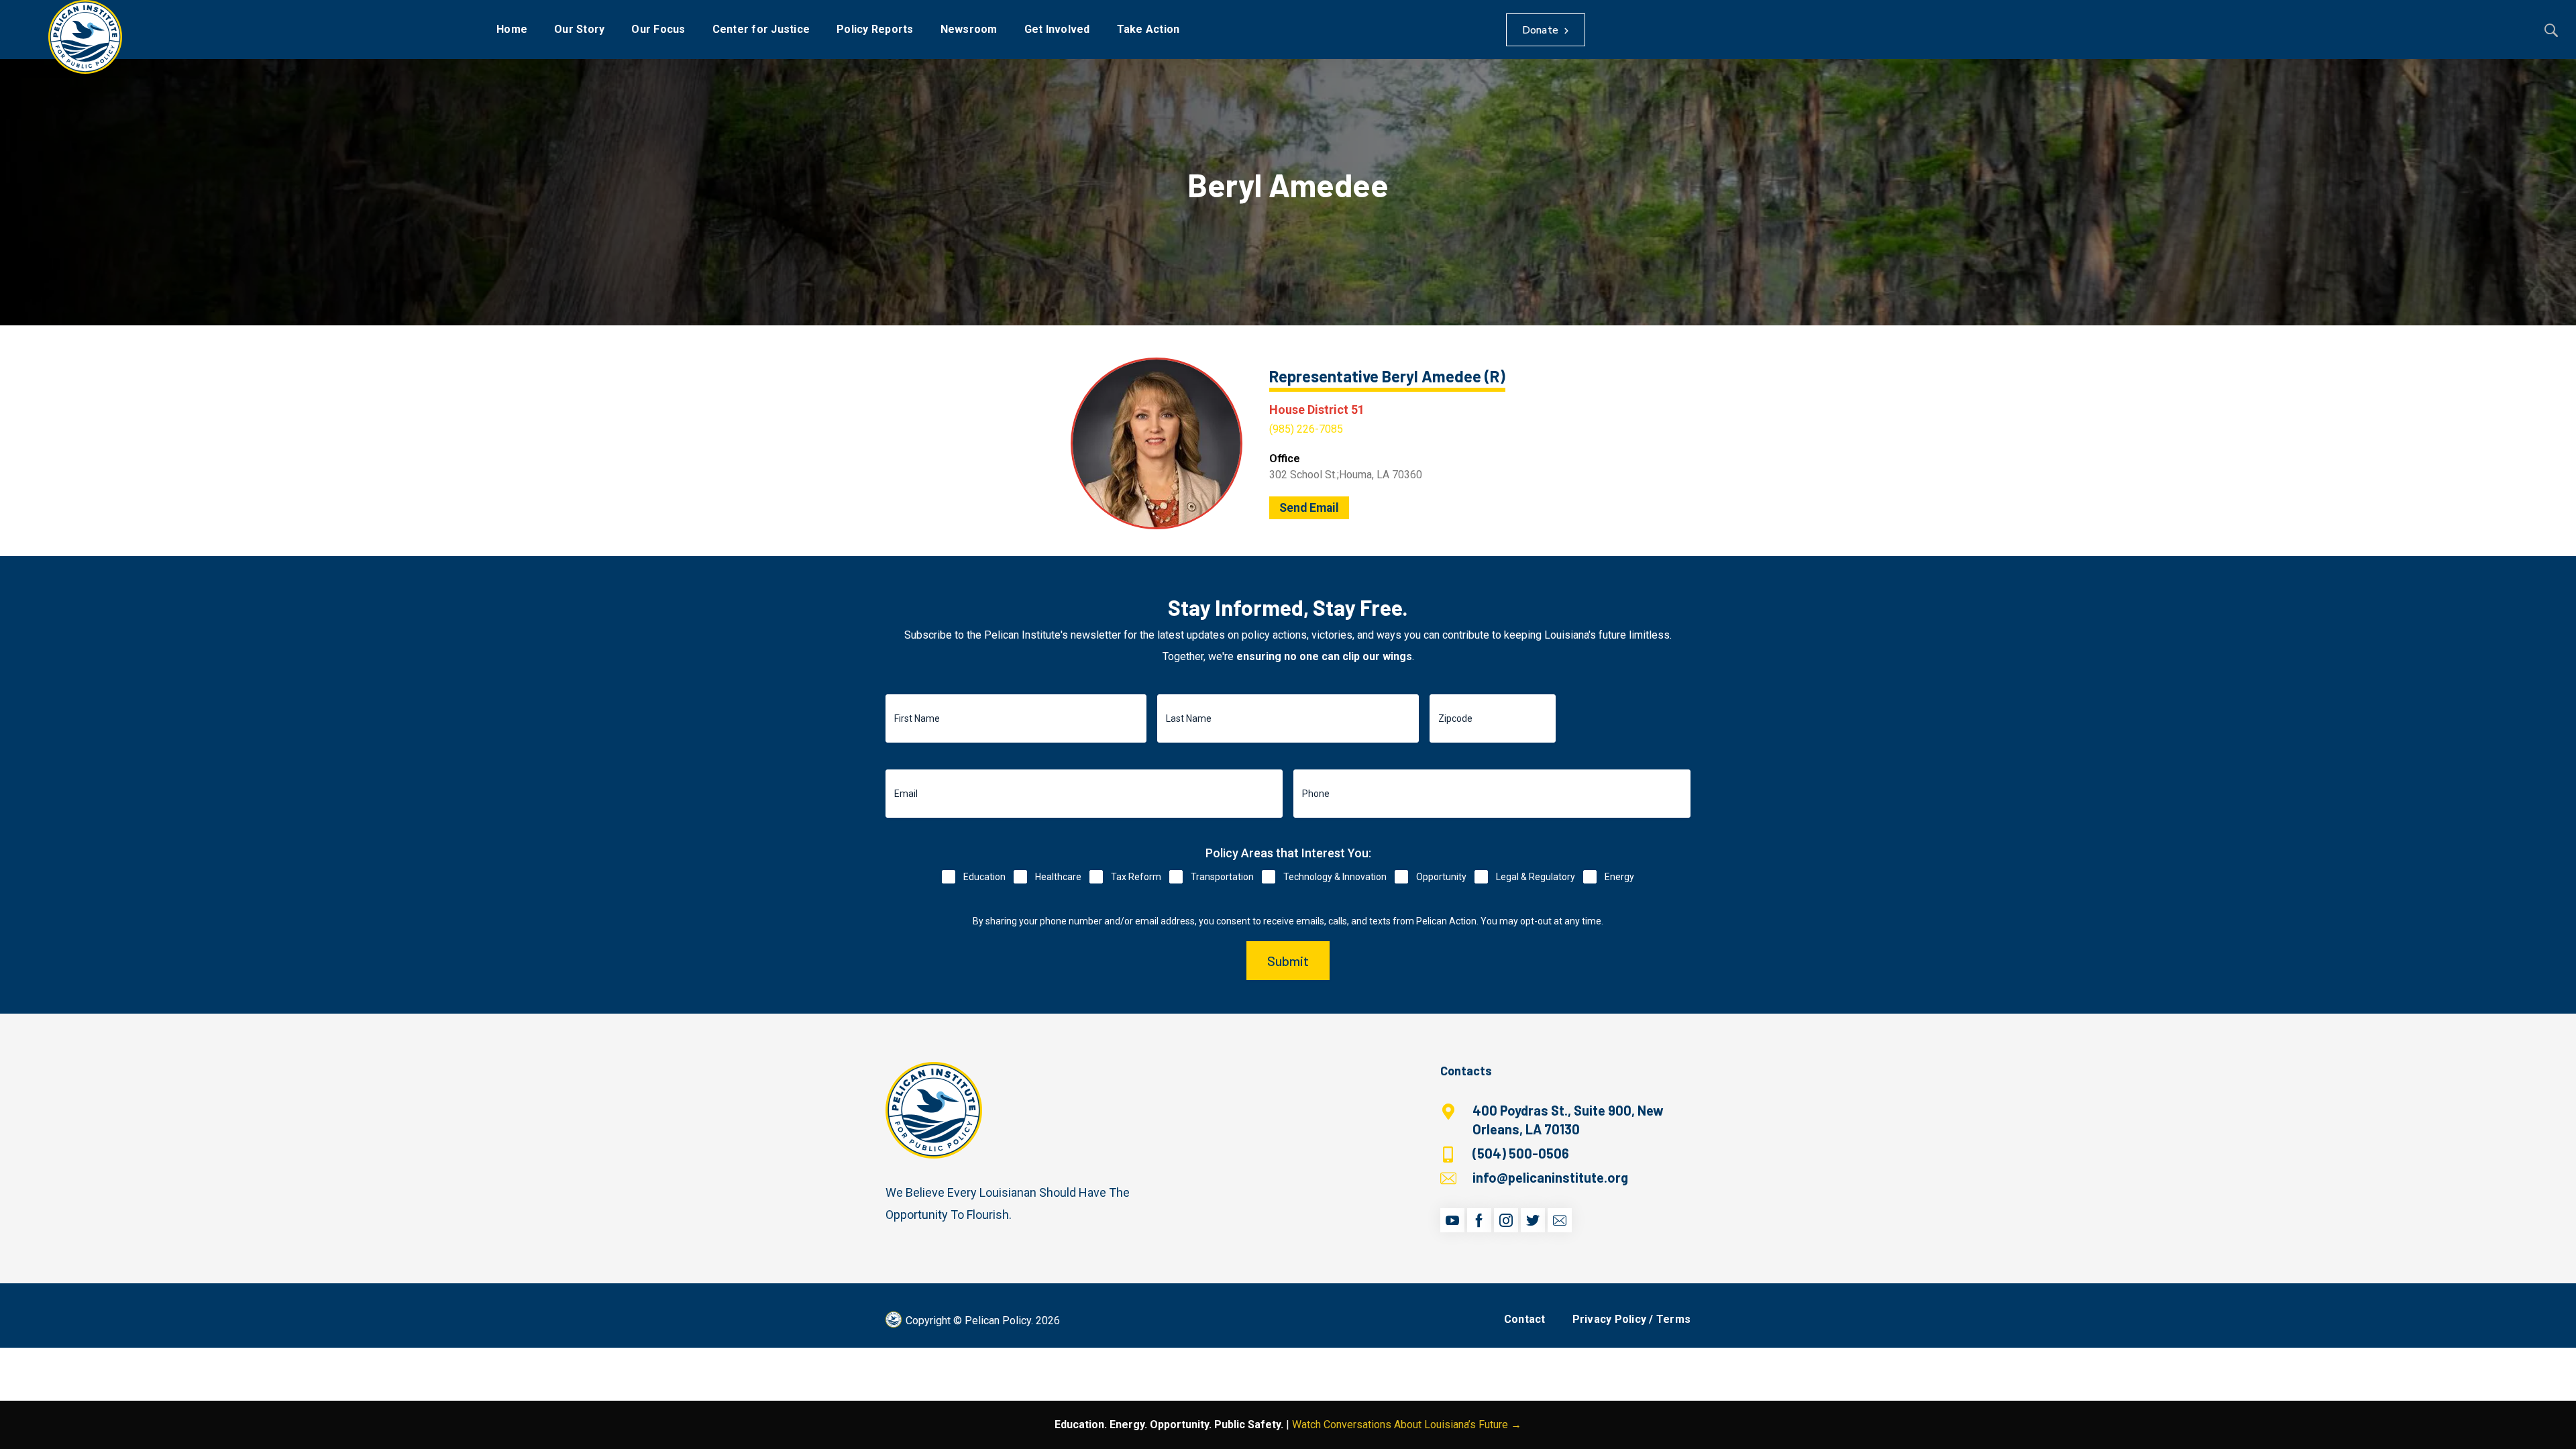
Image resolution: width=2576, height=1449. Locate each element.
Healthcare (1058, 877)
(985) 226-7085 (1306, 429)
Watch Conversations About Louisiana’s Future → (1407, 1425)
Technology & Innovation (1335, 877)
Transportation (1222, 877)
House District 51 (1317, 410)
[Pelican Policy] (85, 37)
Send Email (1309, 508)
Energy (1619, 877)
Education (984, 877)
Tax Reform (1136, 877)
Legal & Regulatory (1536, 877)
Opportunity (1441, 877)
